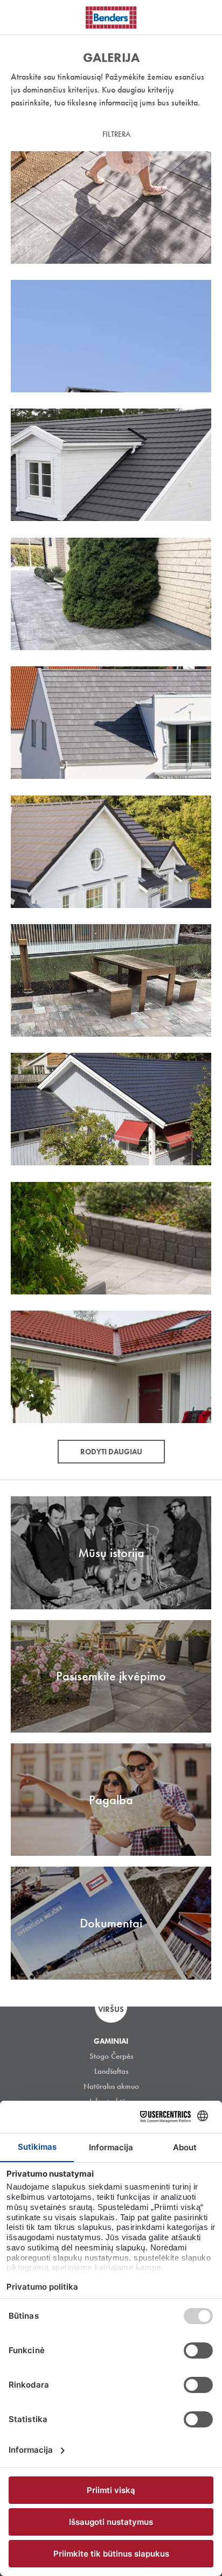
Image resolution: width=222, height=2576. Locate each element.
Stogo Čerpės (111, 2056)
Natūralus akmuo (111, 2086)
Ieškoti (206, 16)
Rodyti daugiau (111, 1452)
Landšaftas (111, 2071)
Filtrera (116, 134)
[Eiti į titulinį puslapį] (111, 17)
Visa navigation (22, 18)
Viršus (111, 2009)
